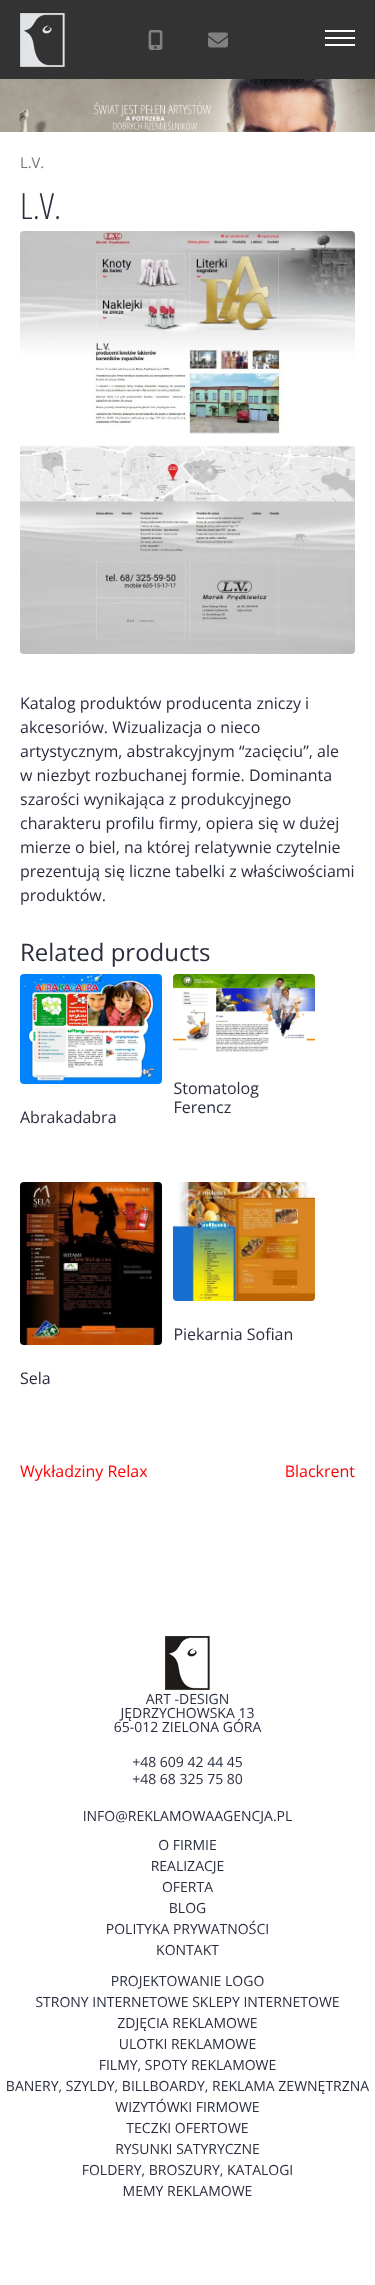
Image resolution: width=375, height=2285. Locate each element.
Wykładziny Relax (84, 1471)
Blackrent (320, 1471)
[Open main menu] (340, 40)
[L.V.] (187, 442)
